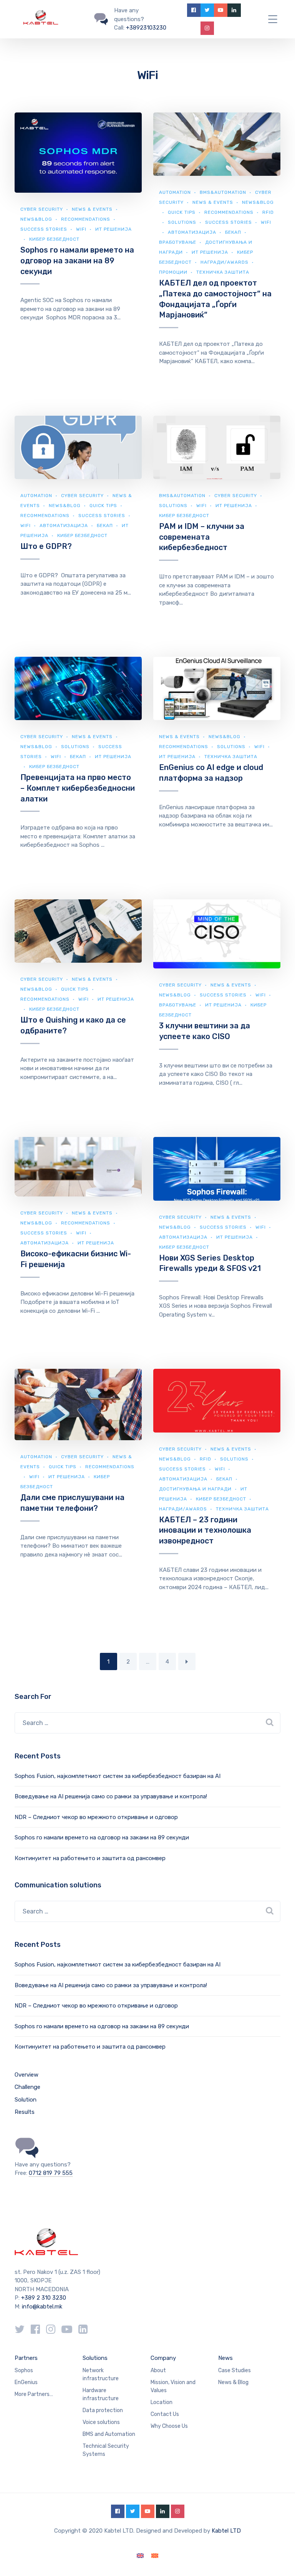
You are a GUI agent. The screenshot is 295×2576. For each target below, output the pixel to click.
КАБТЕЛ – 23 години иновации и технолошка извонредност (205, 1530)
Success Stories (44, 229)
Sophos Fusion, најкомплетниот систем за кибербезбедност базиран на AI (118, 1776)
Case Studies (235, 2370)
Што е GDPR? (46, 546)
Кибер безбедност (54, 239)
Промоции (173, 272)
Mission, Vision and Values (173, 2386)
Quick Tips (182, 212)
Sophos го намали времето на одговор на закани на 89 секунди (77, 260)
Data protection (103, 2410)
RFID (206, 1459)
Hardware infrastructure (101, 2394)
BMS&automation (223, 192)
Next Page (187, 1661)
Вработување (178, 242)
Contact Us (165, 2414)
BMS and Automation (109, 2434)
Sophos (24, 2370)
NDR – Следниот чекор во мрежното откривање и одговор (96, 1817)
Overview (27, 2075)
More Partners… (34, 2394)
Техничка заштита (223, 272)
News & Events (92, 209)
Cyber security (42, 209)
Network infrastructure (101, 2374)
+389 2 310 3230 (43, 2298)
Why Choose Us (169, 2426)
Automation (175, 192)
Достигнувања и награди (195, 1489)
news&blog (36, 219)
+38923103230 (146, 28)
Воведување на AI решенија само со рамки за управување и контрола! (111, 1796)
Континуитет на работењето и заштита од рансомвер (90, 1858)
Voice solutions (101, 2422)
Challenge (27, 2087)
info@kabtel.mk (42, 2307)
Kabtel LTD (226, 2531)
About (158, 2370)
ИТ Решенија (210, 252)
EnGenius (26, 2382)
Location (162, 2402)
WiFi (81, 229)
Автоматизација (192, 232)
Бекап (233, 232)
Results (25, 2112)
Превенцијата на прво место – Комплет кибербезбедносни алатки (78, 788)
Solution (26, 2100)
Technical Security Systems (106, 2450)
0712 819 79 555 (51, 2173)
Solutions (182, 222)
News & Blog (233, 2382)
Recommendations (86, 219)
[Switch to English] (140, 2556)
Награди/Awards (225, 262)
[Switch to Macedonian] (155, 2556)
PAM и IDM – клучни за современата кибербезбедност (202, 537)
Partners (26, 2358)
